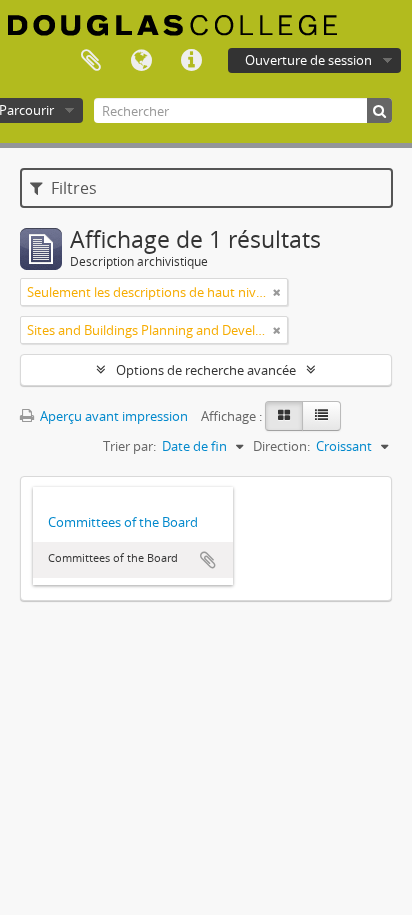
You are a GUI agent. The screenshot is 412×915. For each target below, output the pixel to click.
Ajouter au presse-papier (208, 560)
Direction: (281, 446)
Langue (141, 61)
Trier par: (129, 446)
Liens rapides (191, 61)
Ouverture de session (308, 60)
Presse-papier (91, 61)
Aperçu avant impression (112, 416)
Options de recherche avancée (206, 370)
